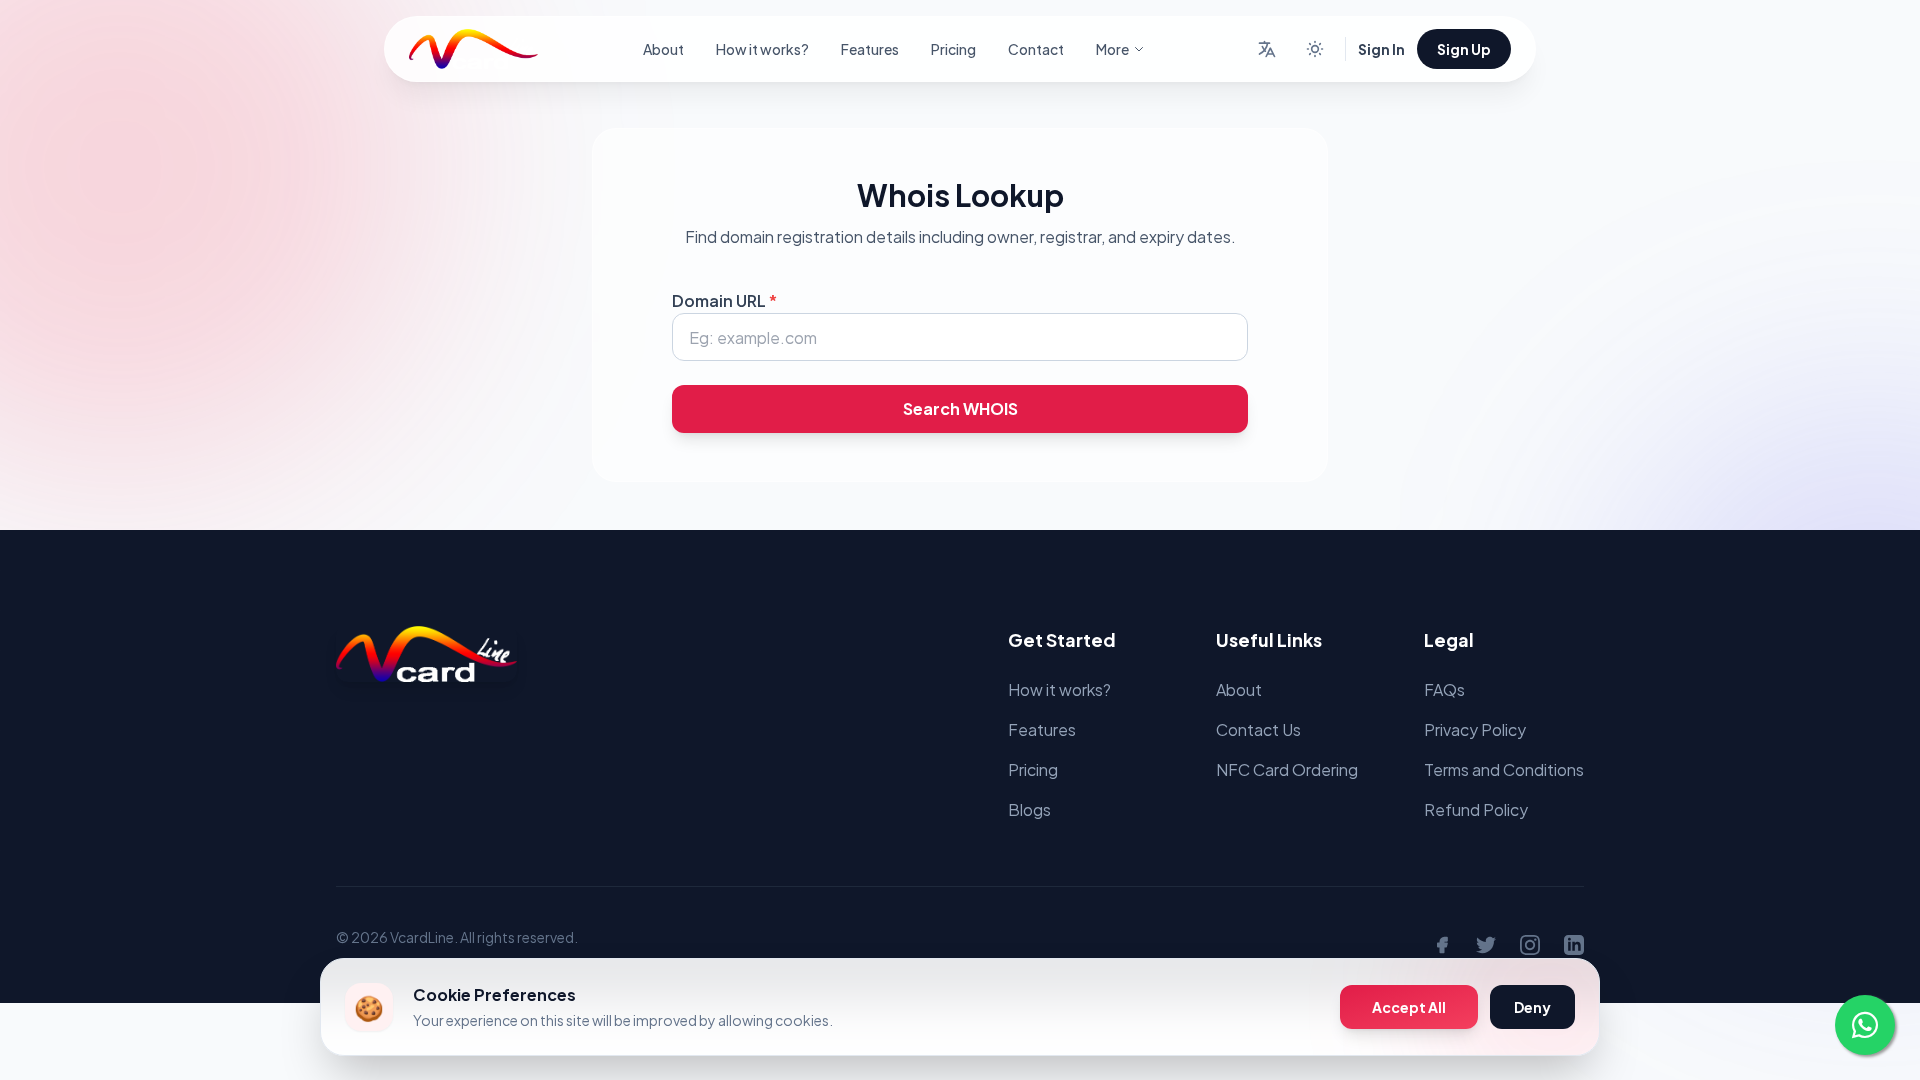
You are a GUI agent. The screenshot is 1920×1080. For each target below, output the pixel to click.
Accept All (1409, 1007)
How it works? (762, 49)
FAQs (1444, 689)
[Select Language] (1267, 49)
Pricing (953, 49)
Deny (1532, 1007)
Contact (1036, 49)
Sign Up (1464, 49)
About (663, 49)
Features (870, 49)
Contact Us (1258, 729)
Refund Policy (1476, 809)
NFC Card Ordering (1287, 769)
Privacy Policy (1475, 729)
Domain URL (724, 300)
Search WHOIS (960, 408)
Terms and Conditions (1504, 769)
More (1112, 49)
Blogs (1029, 809)
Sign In (1381, 49)
